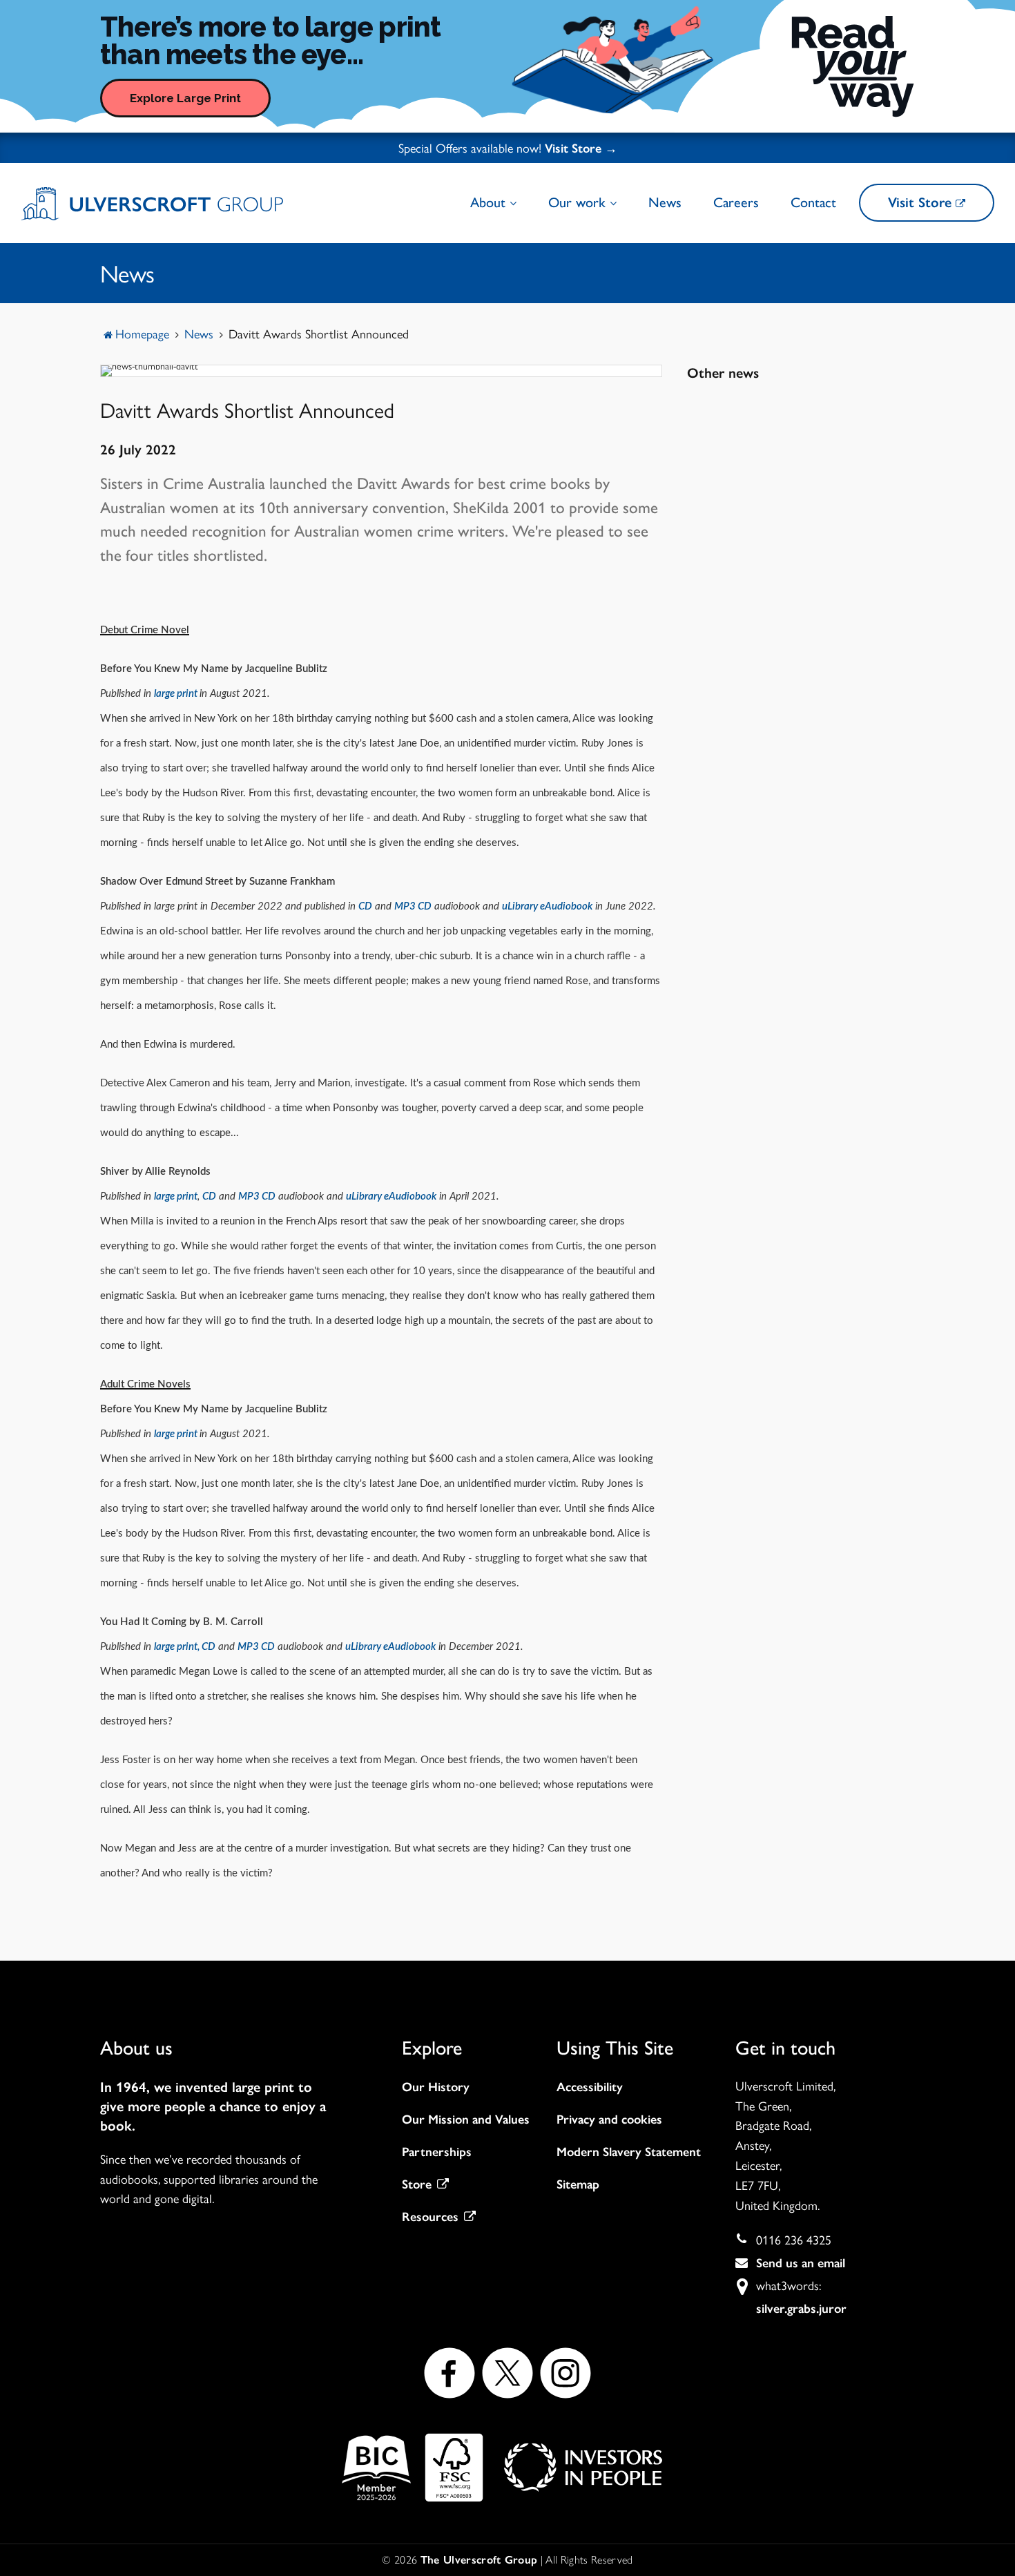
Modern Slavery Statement (629, 2152)
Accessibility (590, 2087)
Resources (430, 2217)
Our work (579, 202)
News (665, 202)
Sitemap (578, 2184)
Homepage (142, 333)
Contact (813, 202)
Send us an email (801, 2263)
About (490, 202)
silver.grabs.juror (801, 2309)
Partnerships (437, 2152)
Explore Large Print (185, 98)
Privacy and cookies (609, 2120)
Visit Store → (581, 148)
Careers (736, 202)
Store (417, 2184)
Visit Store (922, 202)
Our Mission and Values (466, 2120)
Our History (436, 2087)
